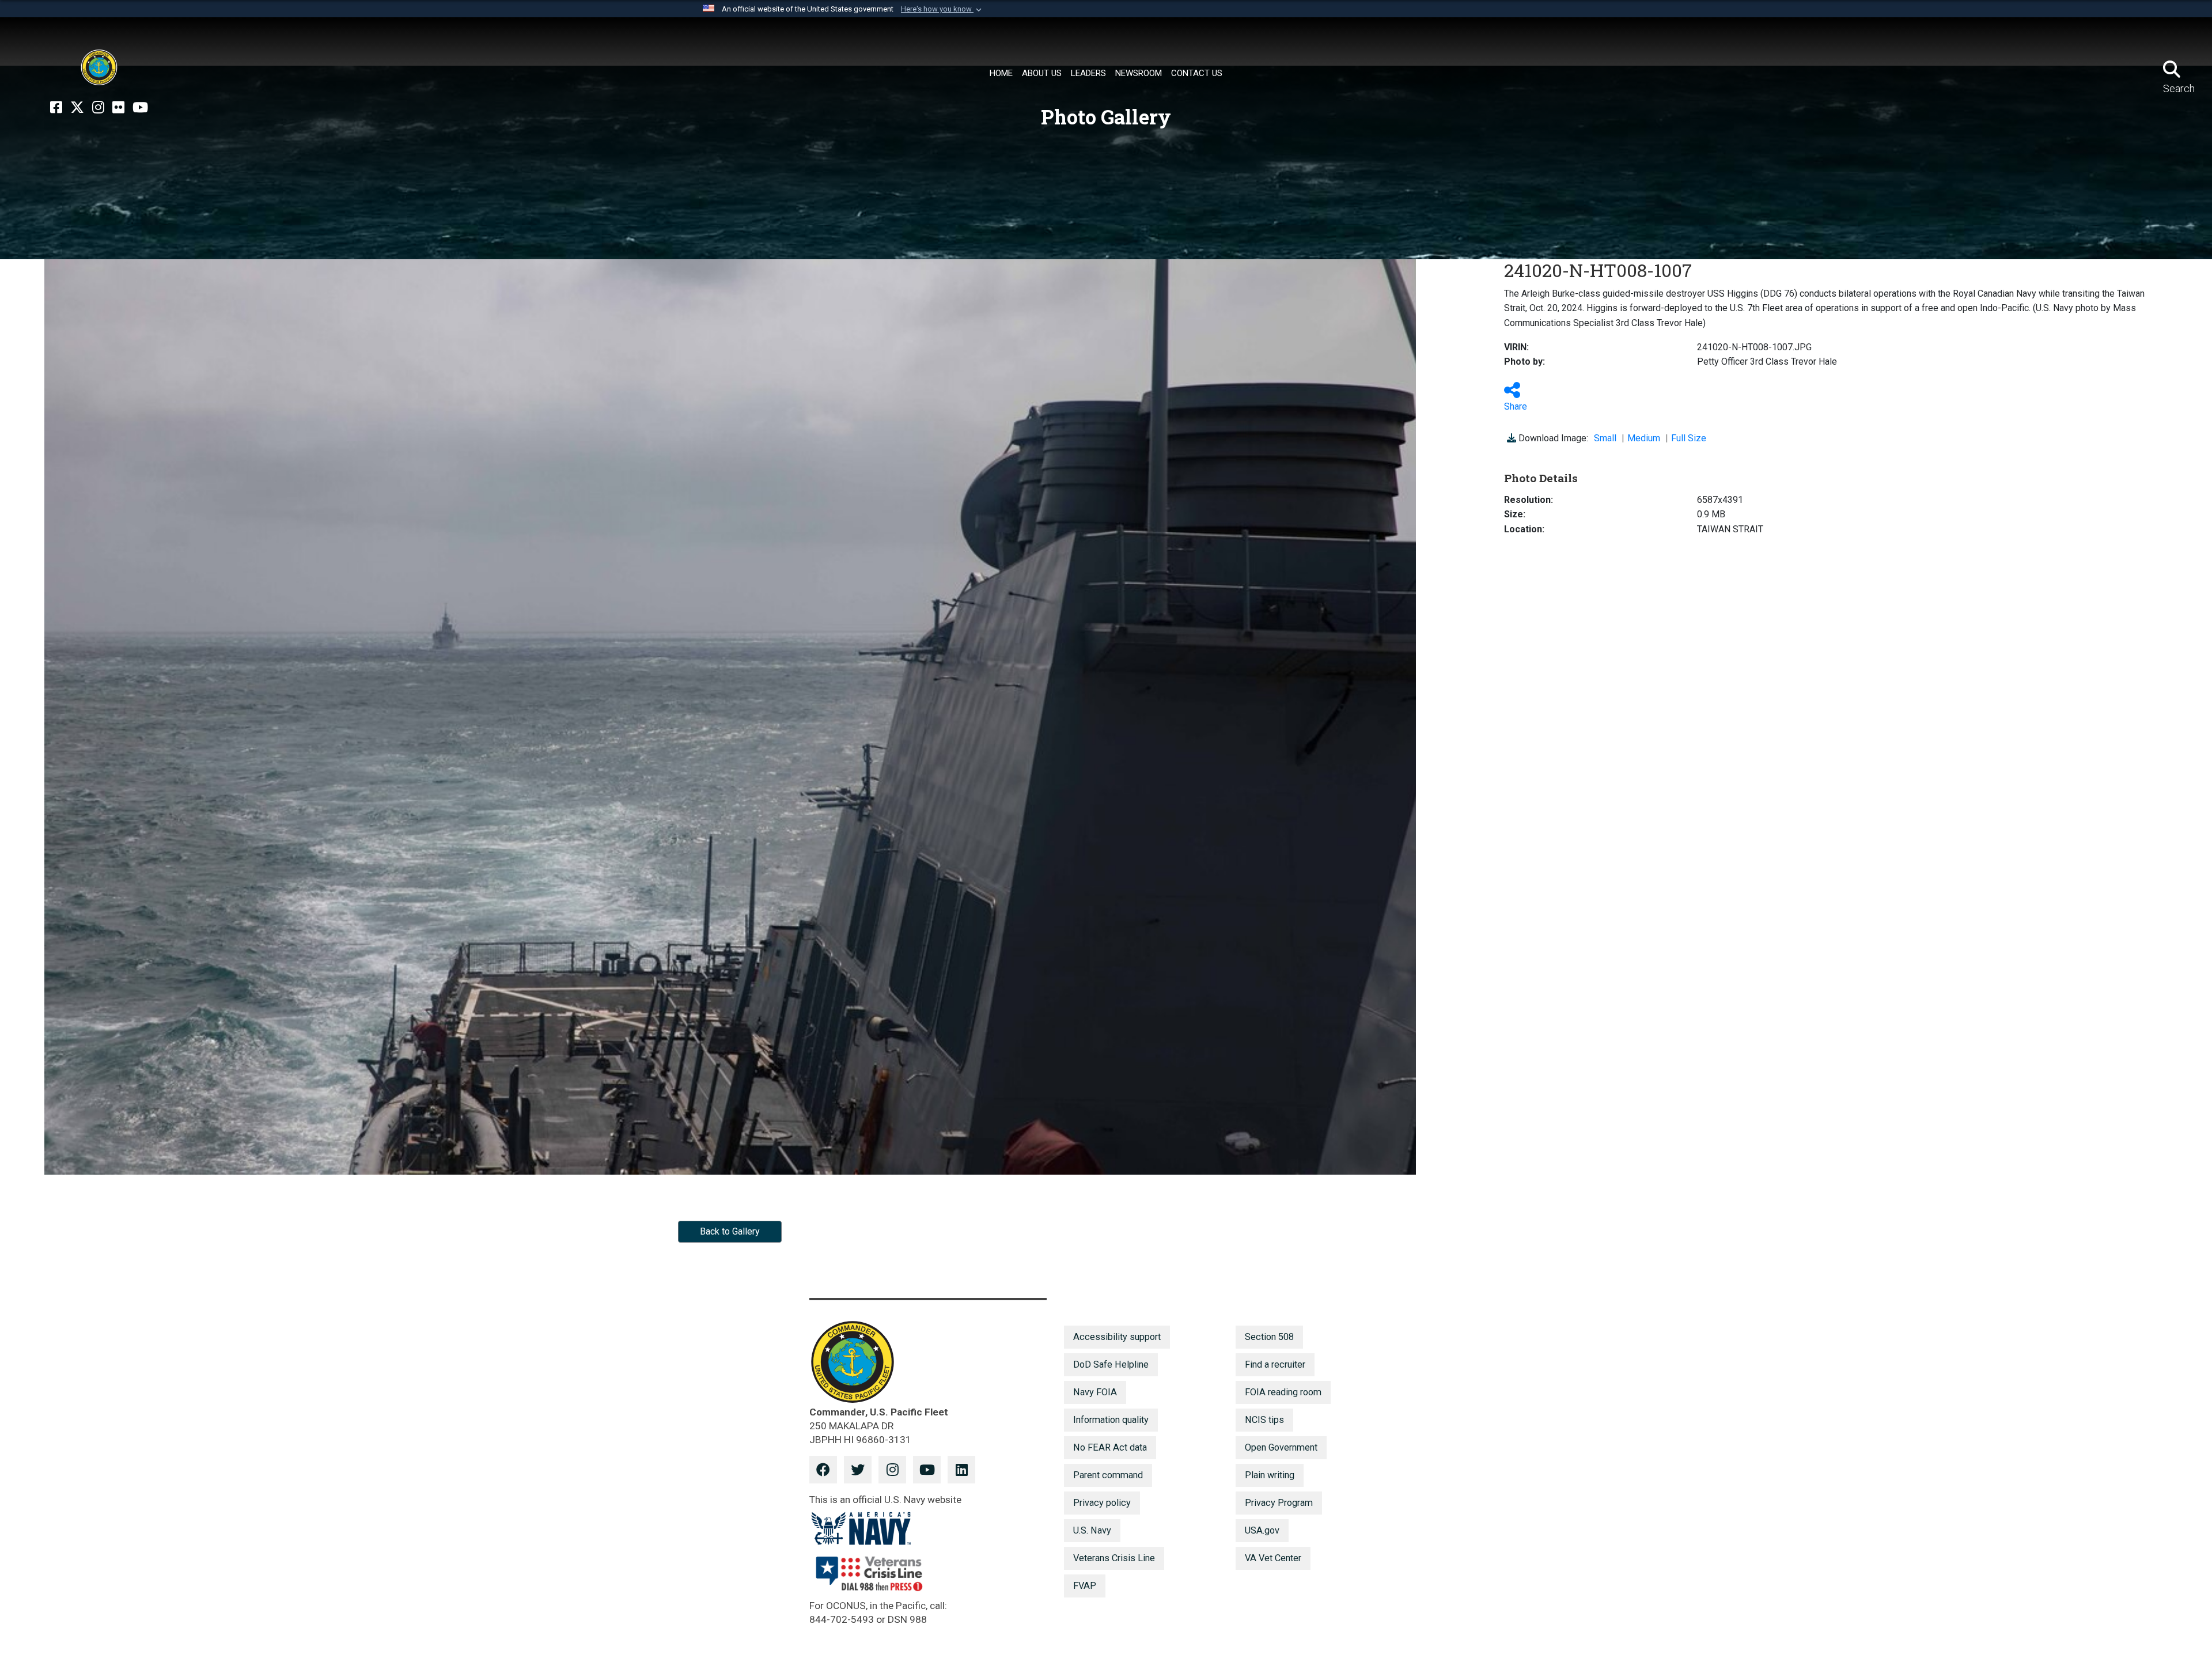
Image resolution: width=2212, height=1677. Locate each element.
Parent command (1108, 1475)
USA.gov (1262, 1530)
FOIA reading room (1283, 1392)
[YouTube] (140, 108)
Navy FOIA (1095, 1392)
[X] (77, 108)
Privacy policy (1102, 1503)
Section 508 (1269, 1337)
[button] (942, 9)
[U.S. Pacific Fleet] (99, 67)
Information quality (1111, 1420)
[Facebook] (56, 108)
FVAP (1085, 1586)
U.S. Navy (1092, 1530)
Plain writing (1270, 1475)
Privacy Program (1279, 1503)
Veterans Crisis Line (1114, 1558)
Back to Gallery (730, 1231)
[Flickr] (118, 108)
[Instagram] (98, 108)
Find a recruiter (1275, 1364)
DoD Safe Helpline (1111, 1364)
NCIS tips (1264, 1420)
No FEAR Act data (1110, 1447)
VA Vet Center (1273, 1558)
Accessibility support (1117, 1337)
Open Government (1281, 1447)
